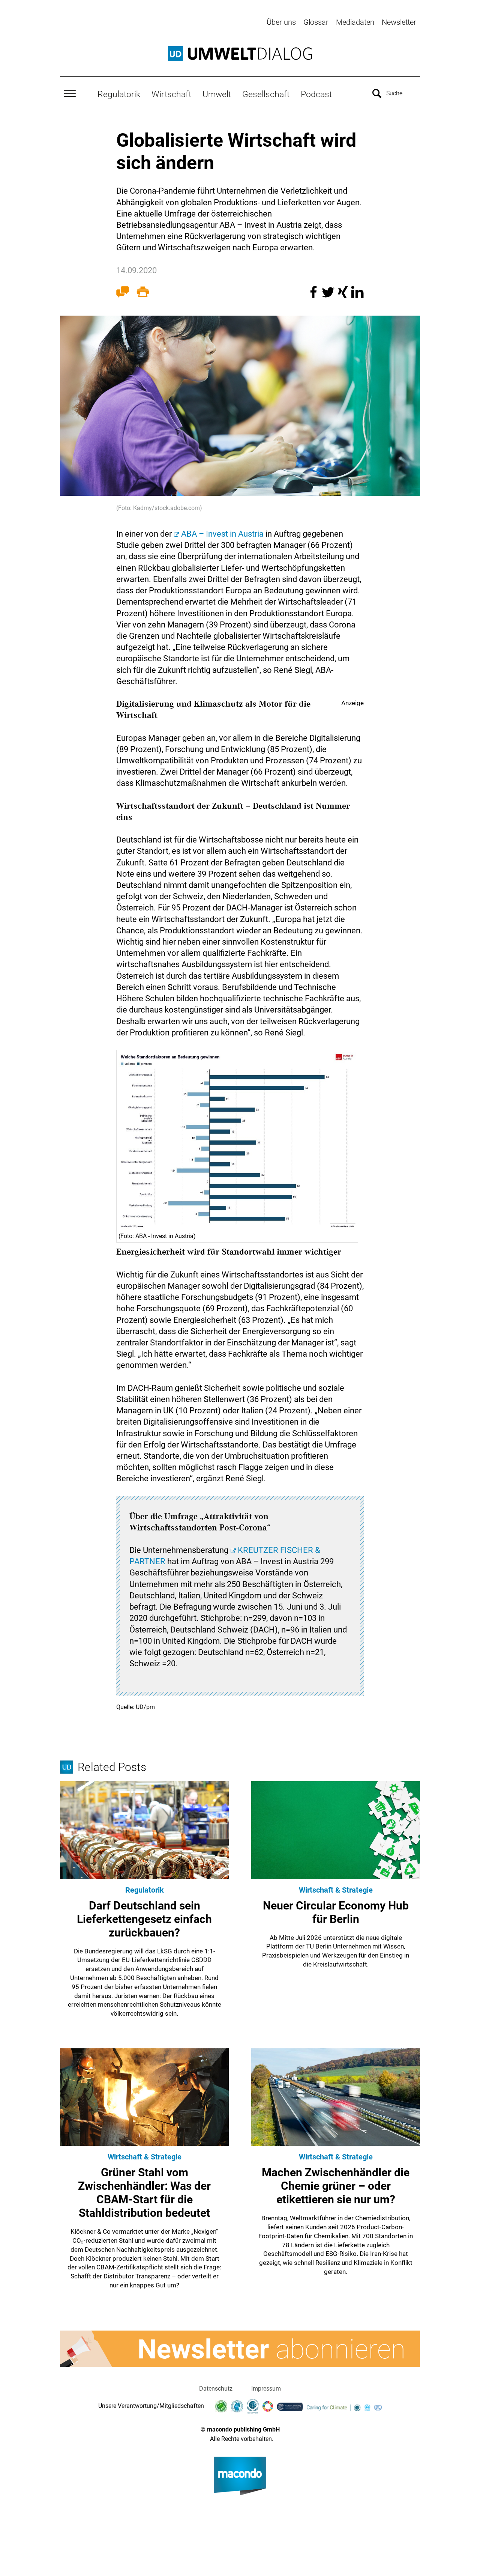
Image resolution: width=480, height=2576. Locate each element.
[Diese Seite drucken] (143, 293)
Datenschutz (216, 2389)
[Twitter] (329, 296)
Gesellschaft (266, 94)
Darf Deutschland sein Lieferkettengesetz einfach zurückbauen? (144, 1919)
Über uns (281, 22)
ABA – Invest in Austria (222, 534)
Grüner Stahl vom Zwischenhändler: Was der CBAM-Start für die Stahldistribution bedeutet (144, 2193)
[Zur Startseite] (240, 54)
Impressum (266, 2389)
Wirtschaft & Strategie (336, 1890)
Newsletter (399, 22)
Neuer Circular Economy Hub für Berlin (336, 1912)
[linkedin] (357, 296)
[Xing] (344, 296)
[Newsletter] (240, 2349)
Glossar (316, 22)
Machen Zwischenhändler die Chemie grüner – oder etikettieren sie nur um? (336, 2186)
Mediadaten (355, 22)
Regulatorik (119, 94)
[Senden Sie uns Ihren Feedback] (123, 293)
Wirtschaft (171, 94)
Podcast (316, 94)
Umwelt (217, 94)
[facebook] (314, 296)
